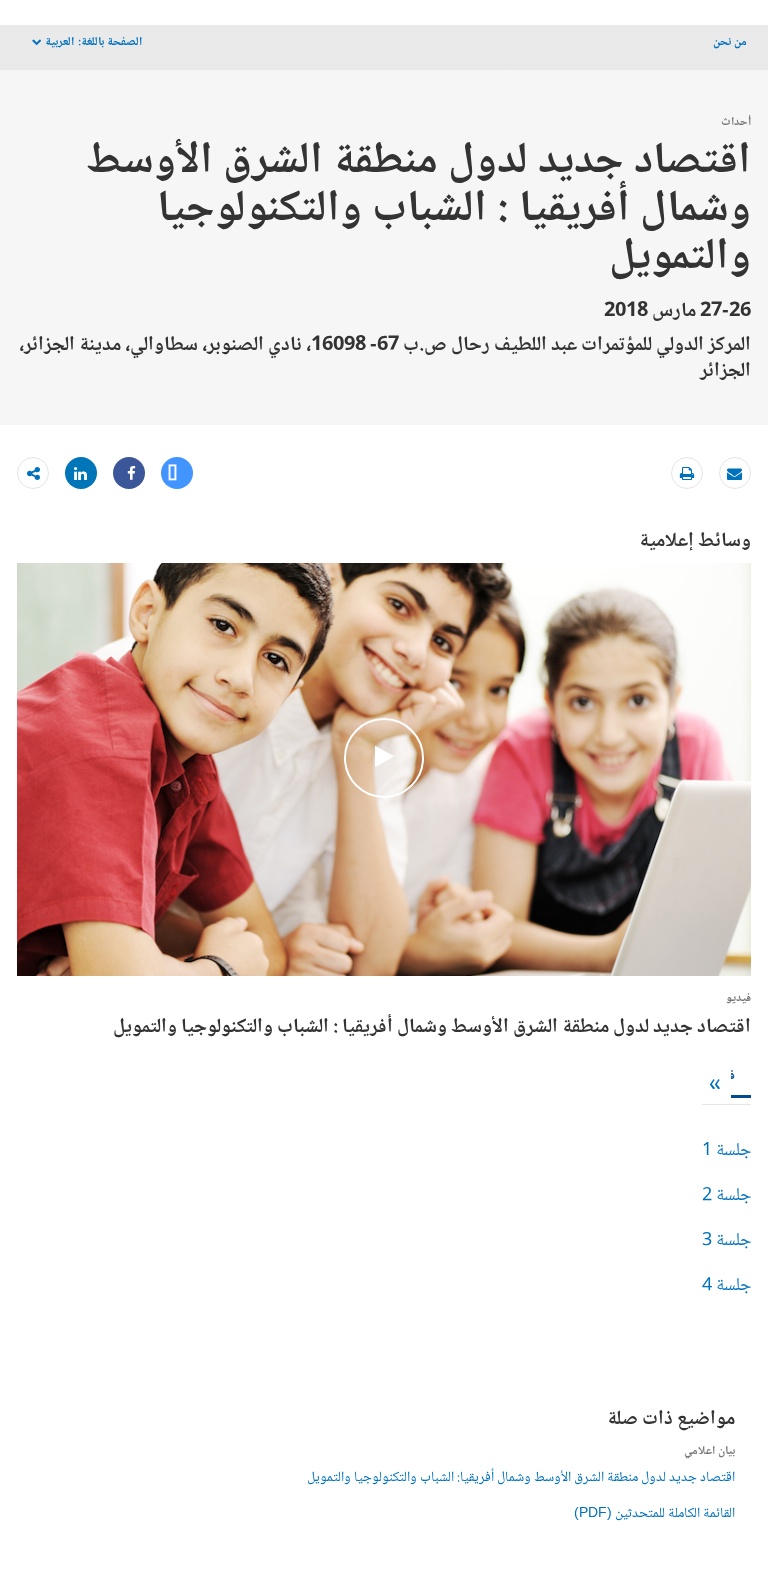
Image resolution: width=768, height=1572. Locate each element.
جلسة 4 (726, 1286)
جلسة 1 (726, 1151)
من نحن (730, 42)
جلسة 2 (726, 1196)
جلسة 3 (726, 1241)
